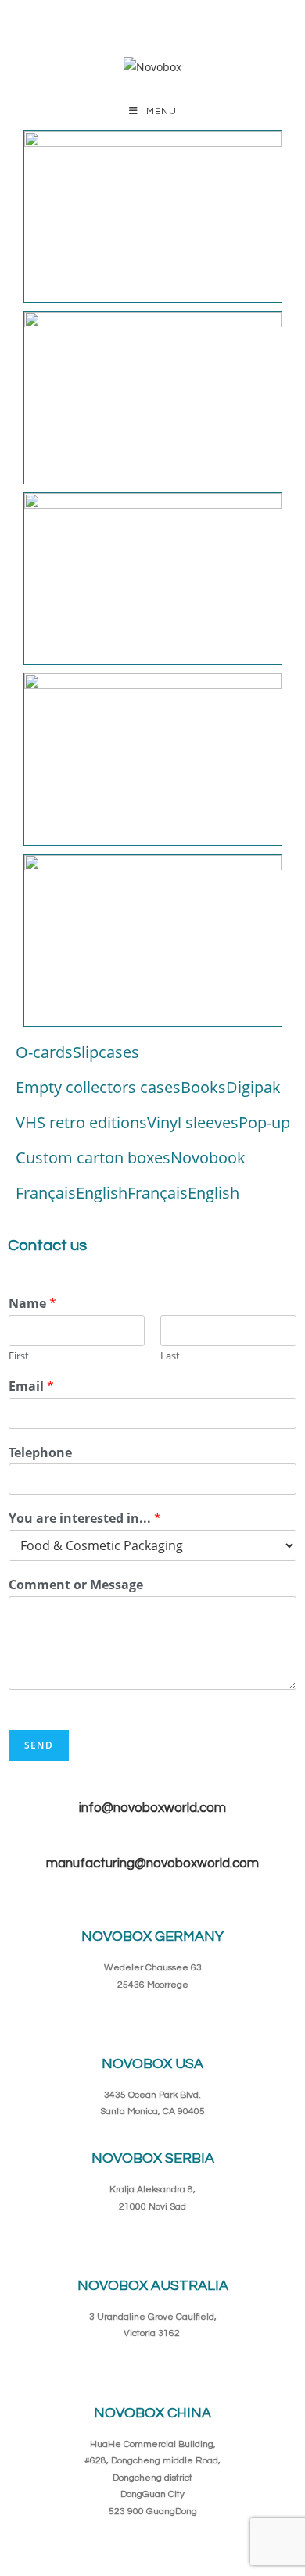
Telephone (40, 1453)
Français (46, 1193)
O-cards (44, 1052)
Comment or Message (76, 1585)
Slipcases (106, 1052)
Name (32, 1304)
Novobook (208, 1158)
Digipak (253, 1087)
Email (31, 1386)
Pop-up (264, 1122)
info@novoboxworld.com (152, 1808)
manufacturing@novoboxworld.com (152, 1863)
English (102, 1193)
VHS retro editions (81, 1122)
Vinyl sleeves (193, 1122)
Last (170, 1356)
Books (203, 1087)
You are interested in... (85, 1518)
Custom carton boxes (93, 1158)
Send (39, 1745)
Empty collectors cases (98, 1087)
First (19, 1356)
